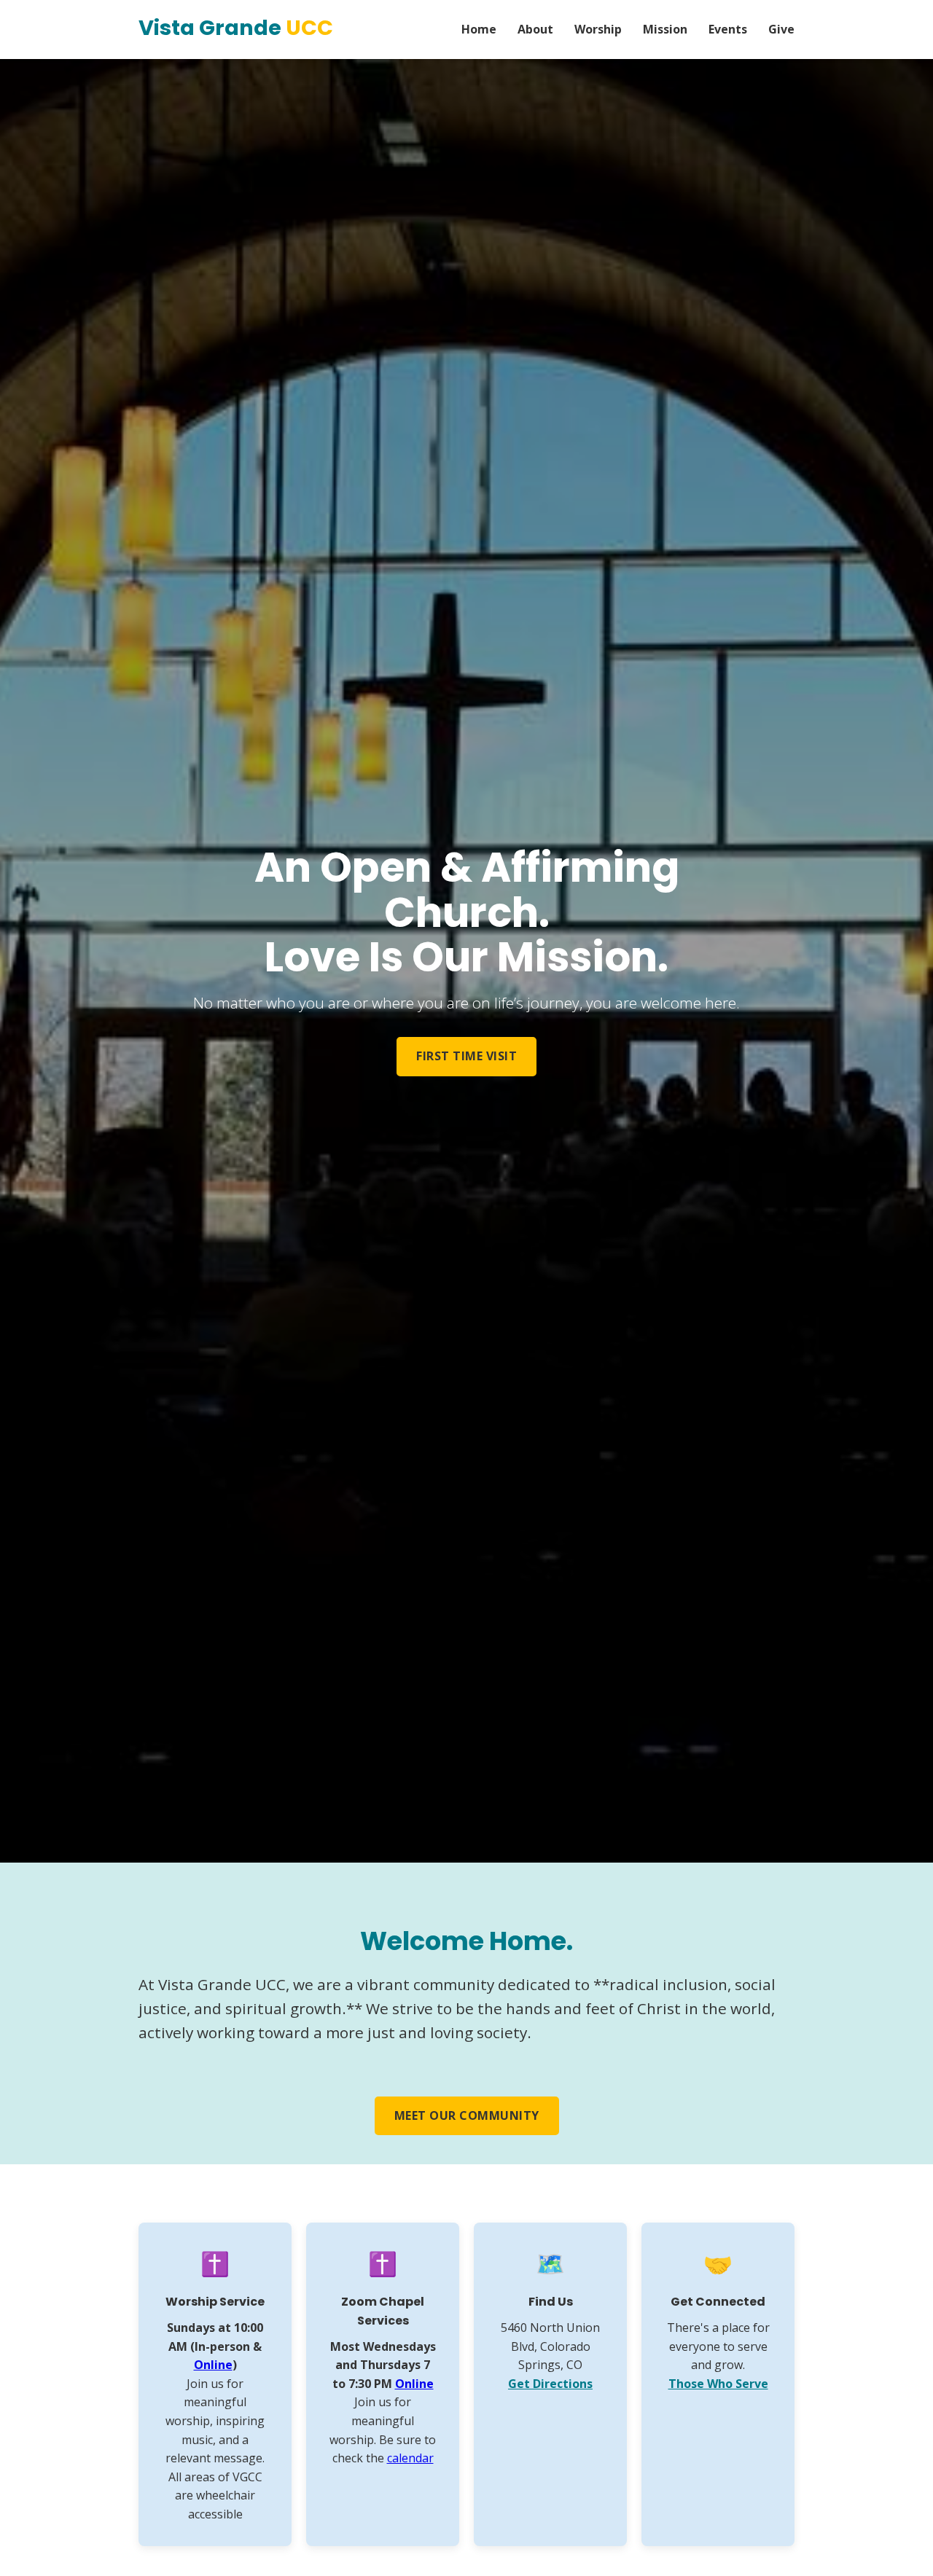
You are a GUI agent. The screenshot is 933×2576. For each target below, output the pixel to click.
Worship (598, 29)
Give (781, 29)
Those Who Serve (718, 2384)
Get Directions (550, 2384)
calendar (410, 2458)
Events (728, 29)
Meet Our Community (467, 2115)
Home (479, 29)
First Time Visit (466, 1056)
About (535, 29)
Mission (665, 29)
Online (213, 2365)
